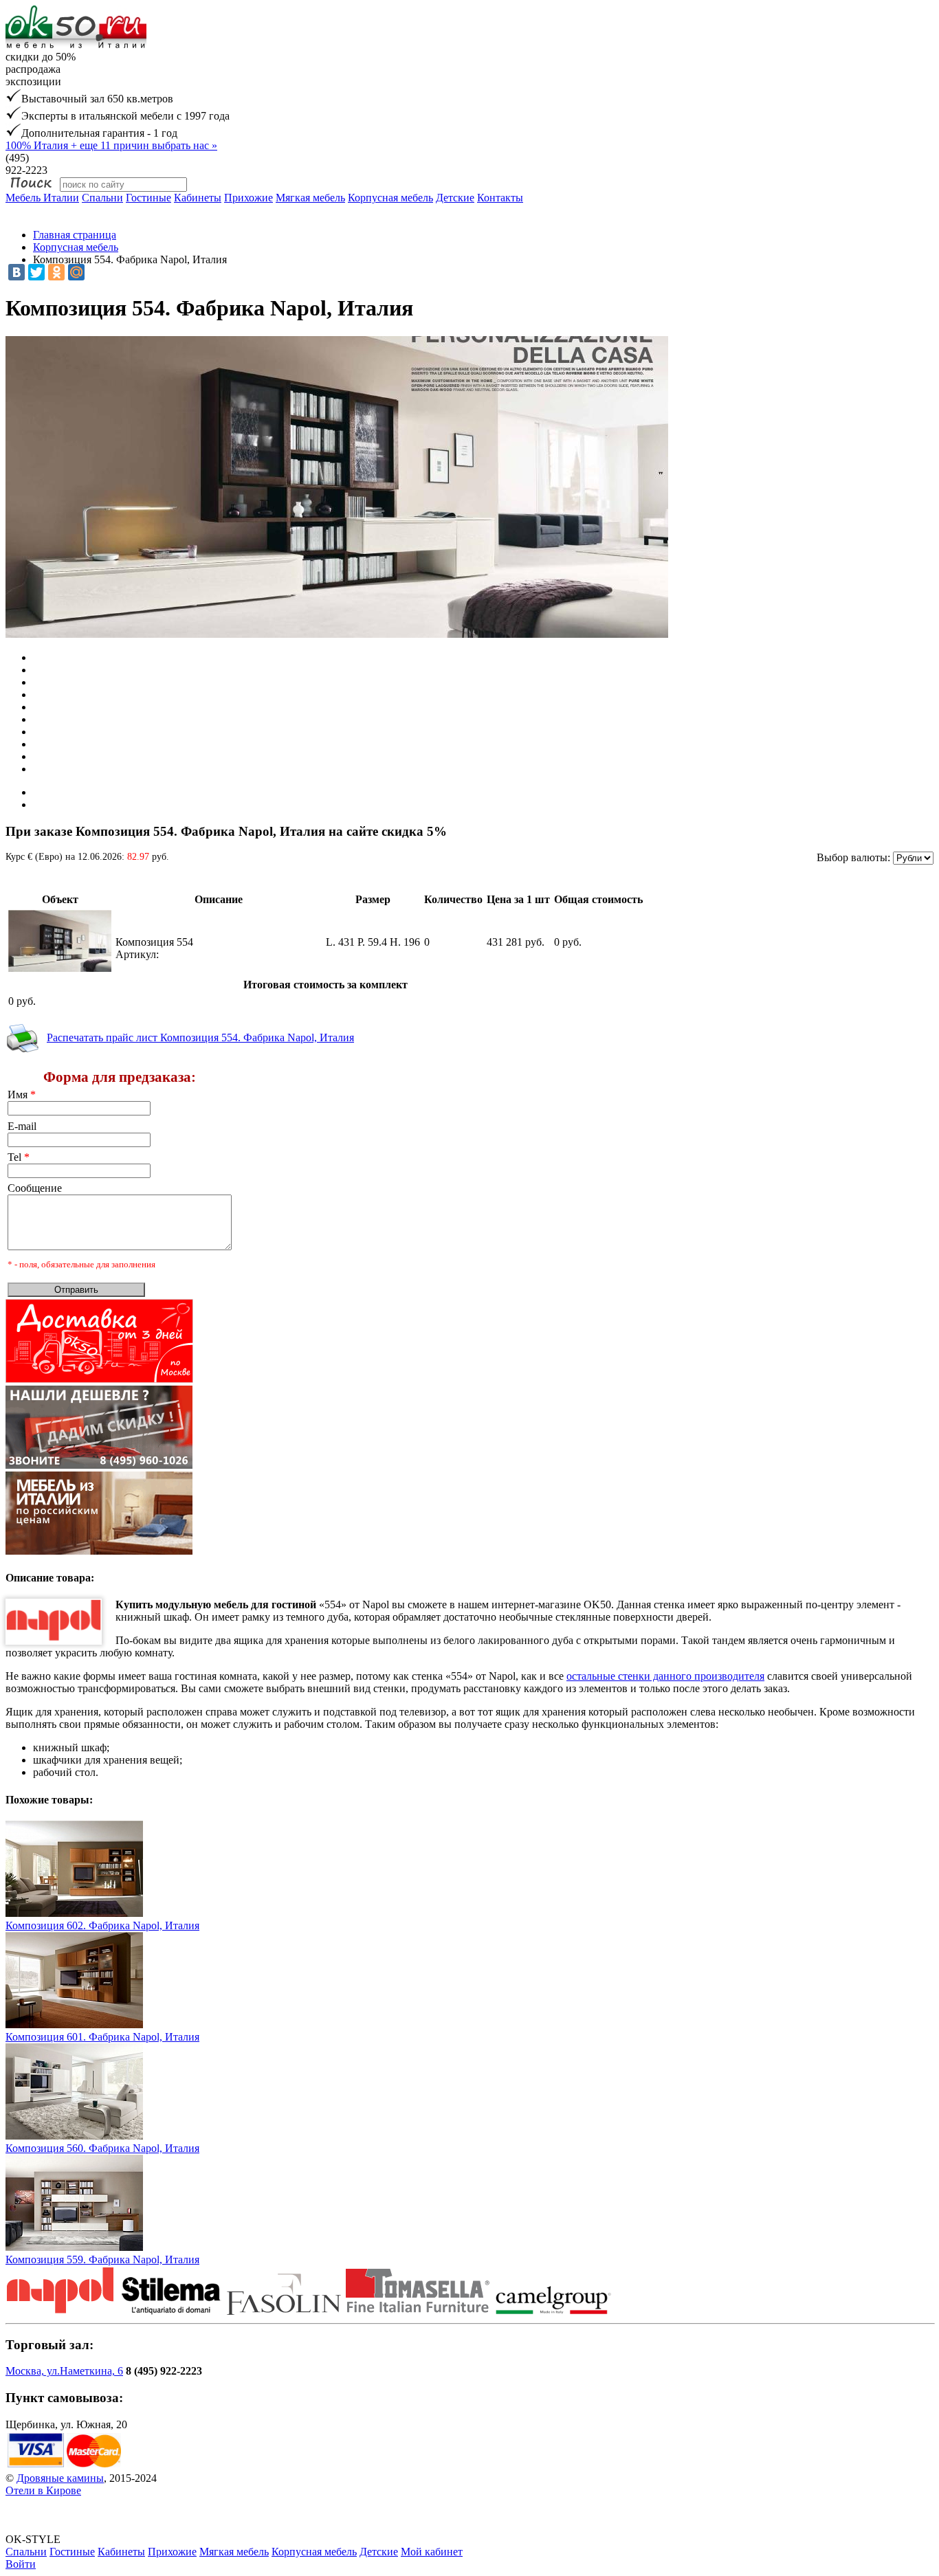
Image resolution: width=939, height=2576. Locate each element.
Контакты (500, 198)
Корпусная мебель (390, 198)
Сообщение (35, 1188)
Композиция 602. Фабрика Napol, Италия (102, 1925)
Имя (22, 1095)
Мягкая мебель (310, 198)
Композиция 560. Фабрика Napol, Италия (102, 2148)
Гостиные (148, 198)
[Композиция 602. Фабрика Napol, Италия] (74, 1913)
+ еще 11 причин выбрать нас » (111, 145)
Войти (21, 2564)
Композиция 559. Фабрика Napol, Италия (102, 2259)
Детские (455, 198)
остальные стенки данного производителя (665, 1676)
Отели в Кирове (43, 2490)
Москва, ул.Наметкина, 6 (64, 2371)
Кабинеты (198, 198)
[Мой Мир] (76, 272)
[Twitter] (36, 272)
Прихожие (248, 198)
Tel (19, 1157)
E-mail (22, 1126)
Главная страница (75, 235)
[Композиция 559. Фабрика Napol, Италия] (74, 2247)
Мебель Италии (42, 198)
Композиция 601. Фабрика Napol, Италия (102, 2037)
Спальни (102, 198)
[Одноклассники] (56, 272)
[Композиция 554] (60, 968)
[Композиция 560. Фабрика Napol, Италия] (74, 2136)
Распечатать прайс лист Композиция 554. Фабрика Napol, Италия (200, 1037)
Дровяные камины (60, 2478)
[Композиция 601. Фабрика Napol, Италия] (74, 2024)
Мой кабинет (432, 2552)
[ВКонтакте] (16, 272)
